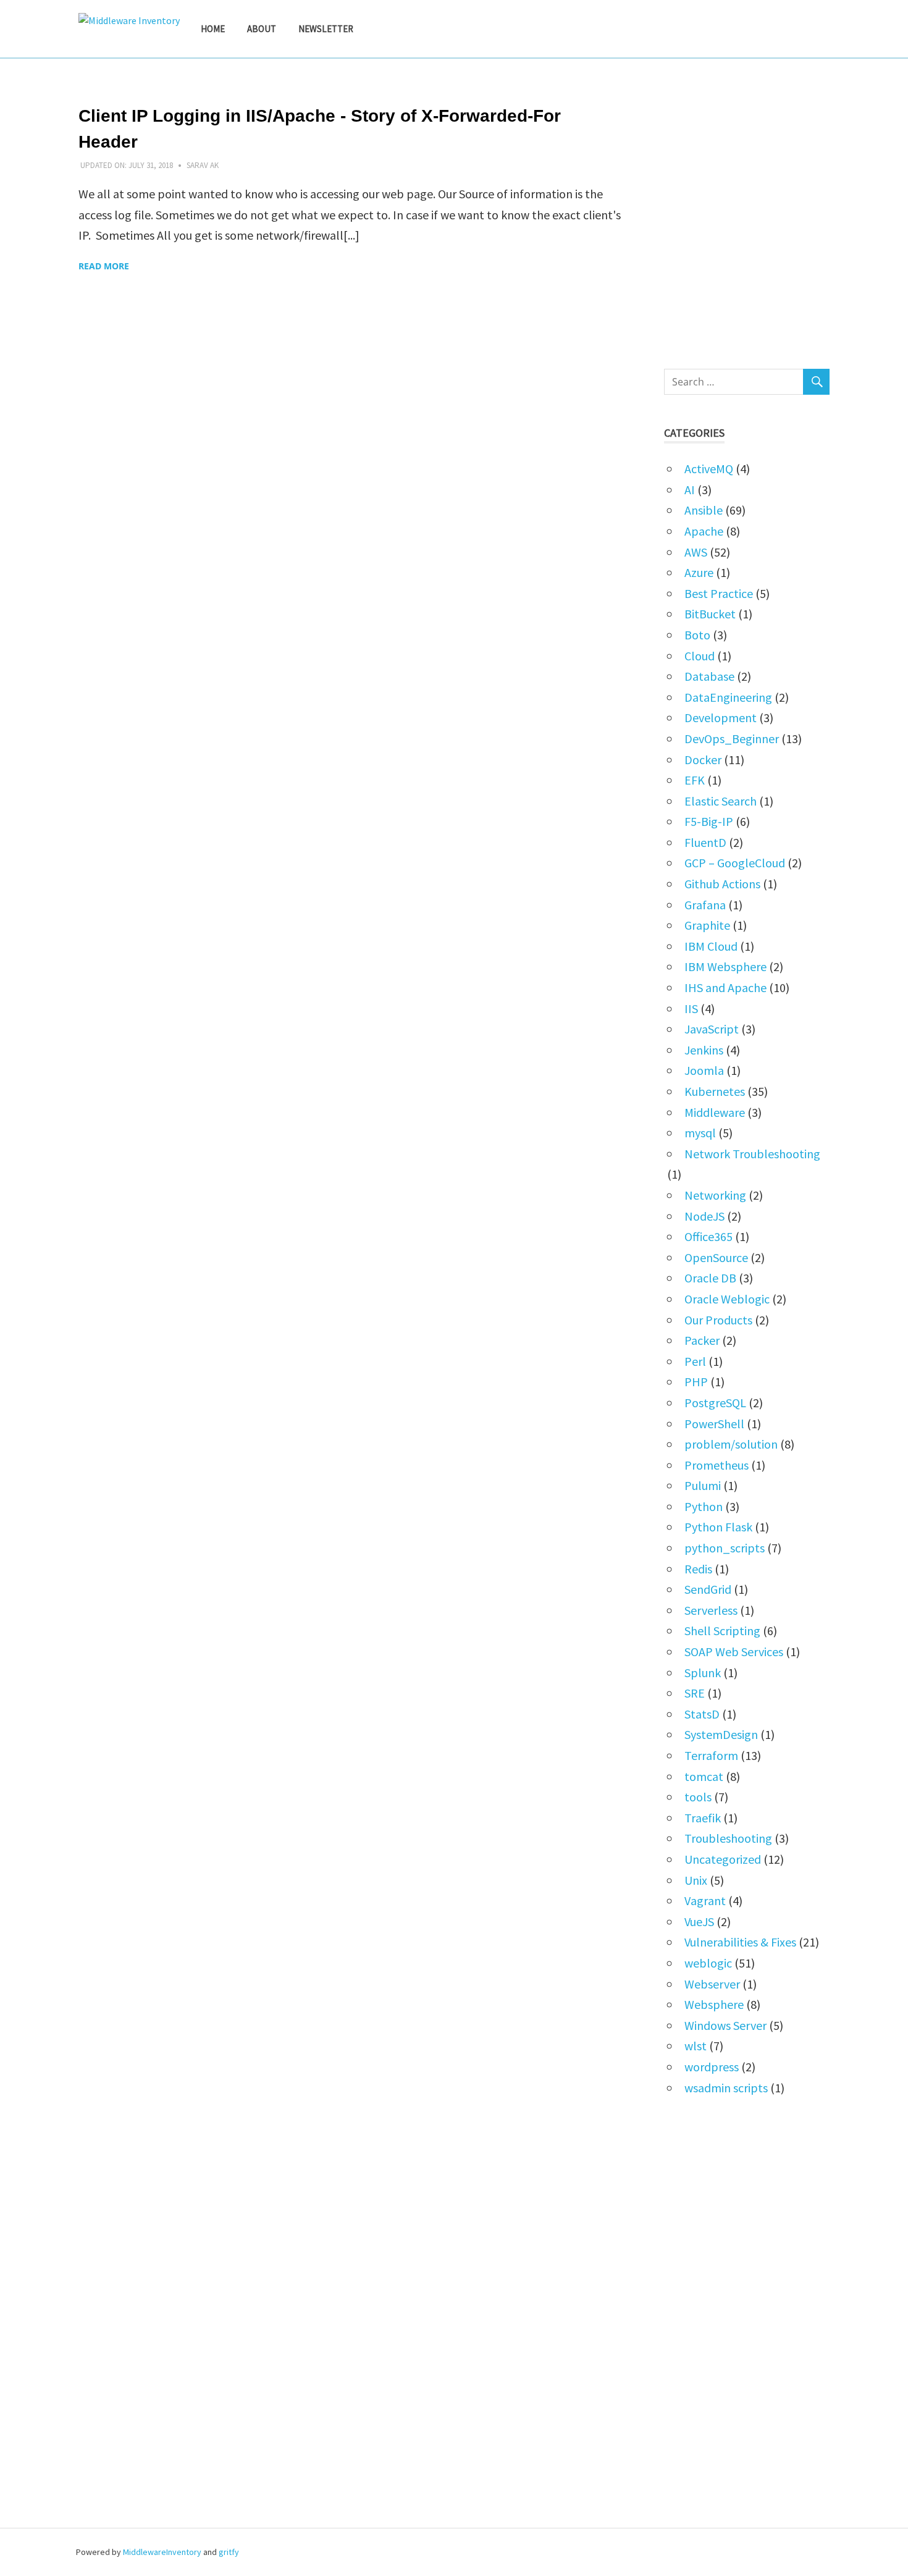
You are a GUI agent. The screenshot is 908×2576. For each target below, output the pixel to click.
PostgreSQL (715, 1403)
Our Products (718, 1320)
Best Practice (719, 593)
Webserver (712, 1984)
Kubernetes (715, 1091)
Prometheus (717, 1465)
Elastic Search (721, 801)
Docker (703, 760)
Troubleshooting (728, 1838)
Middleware (715, 1112)
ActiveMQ (709, 469)
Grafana (705, 905)
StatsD (702, 1714)
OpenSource (716, 1257)
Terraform (711, 1755)
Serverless (711, 1610)
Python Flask (718, 1527)
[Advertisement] (747, 212)
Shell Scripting (722, 1631)
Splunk (703, 1673)
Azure (699, 572)
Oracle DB (710, 1278)
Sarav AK (203, 165)
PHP (696, 1382)
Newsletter (326, 29)
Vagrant (705, 1900)
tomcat (704, 1776)
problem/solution (731, 1444)
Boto (697, 635)
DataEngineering (728, 697)
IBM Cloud (711, 946)
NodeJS (704, 1216)
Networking (715, 1195)
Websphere (714, 2004)
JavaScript (712, 1029)
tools (698, 1797)
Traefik (703, 1818)
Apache (704, 531)
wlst (696, 2046)
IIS (691, 1008)
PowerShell (714, 1424)
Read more (104, 266)
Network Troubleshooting (752, 1154)
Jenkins (704, 1050)
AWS (696, 552)
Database (709, 676)
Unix (696, 1880)
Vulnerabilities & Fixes (740, 1942)
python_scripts (725, 1548)
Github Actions (722, 884)
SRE (695, 1693)
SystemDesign (721, 1734)
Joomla (704, 1070)
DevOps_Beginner (732, 739)
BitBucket (710, 614)
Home (213, 29)
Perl (695, 1361)
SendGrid (708, 1589)
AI (690, 490)
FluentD (705, 842)
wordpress (712, 2067)
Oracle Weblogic (727, 1299)
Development (721, 718)
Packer (702, 1340)
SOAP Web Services (734, 1652)
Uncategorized (723, 1859)
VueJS (699, 1921)
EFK (695, 780)
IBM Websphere (725, 966)
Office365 (708, 1236)
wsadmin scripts (726, 2088)
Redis (698, 1569)
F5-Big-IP (709, 821)
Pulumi (703, 1485)
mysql (700, 1133)
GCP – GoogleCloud (735, 863)
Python (704, 1506)
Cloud (700, 656)
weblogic (708, 1963)
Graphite (707, 925)
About (262, 29)
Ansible (704, 510)
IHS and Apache (725, 987)
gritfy (229, 2552)
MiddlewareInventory (162, 2552)
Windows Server (725, 2025)
